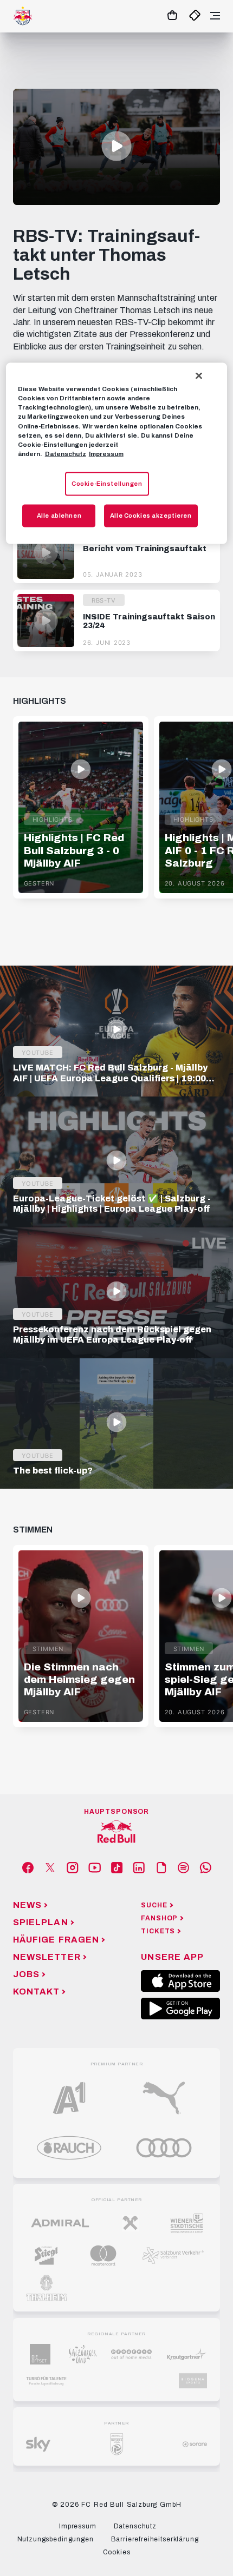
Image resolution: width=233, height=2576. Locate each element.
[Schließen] (199, 376)
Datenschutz (66, 453)
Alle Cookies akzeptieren (151, 515)
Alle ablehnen (59, 515)
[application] (117, 147)
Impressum (106, 453)
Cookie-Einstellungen (107, 483)
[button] (116, 146)
